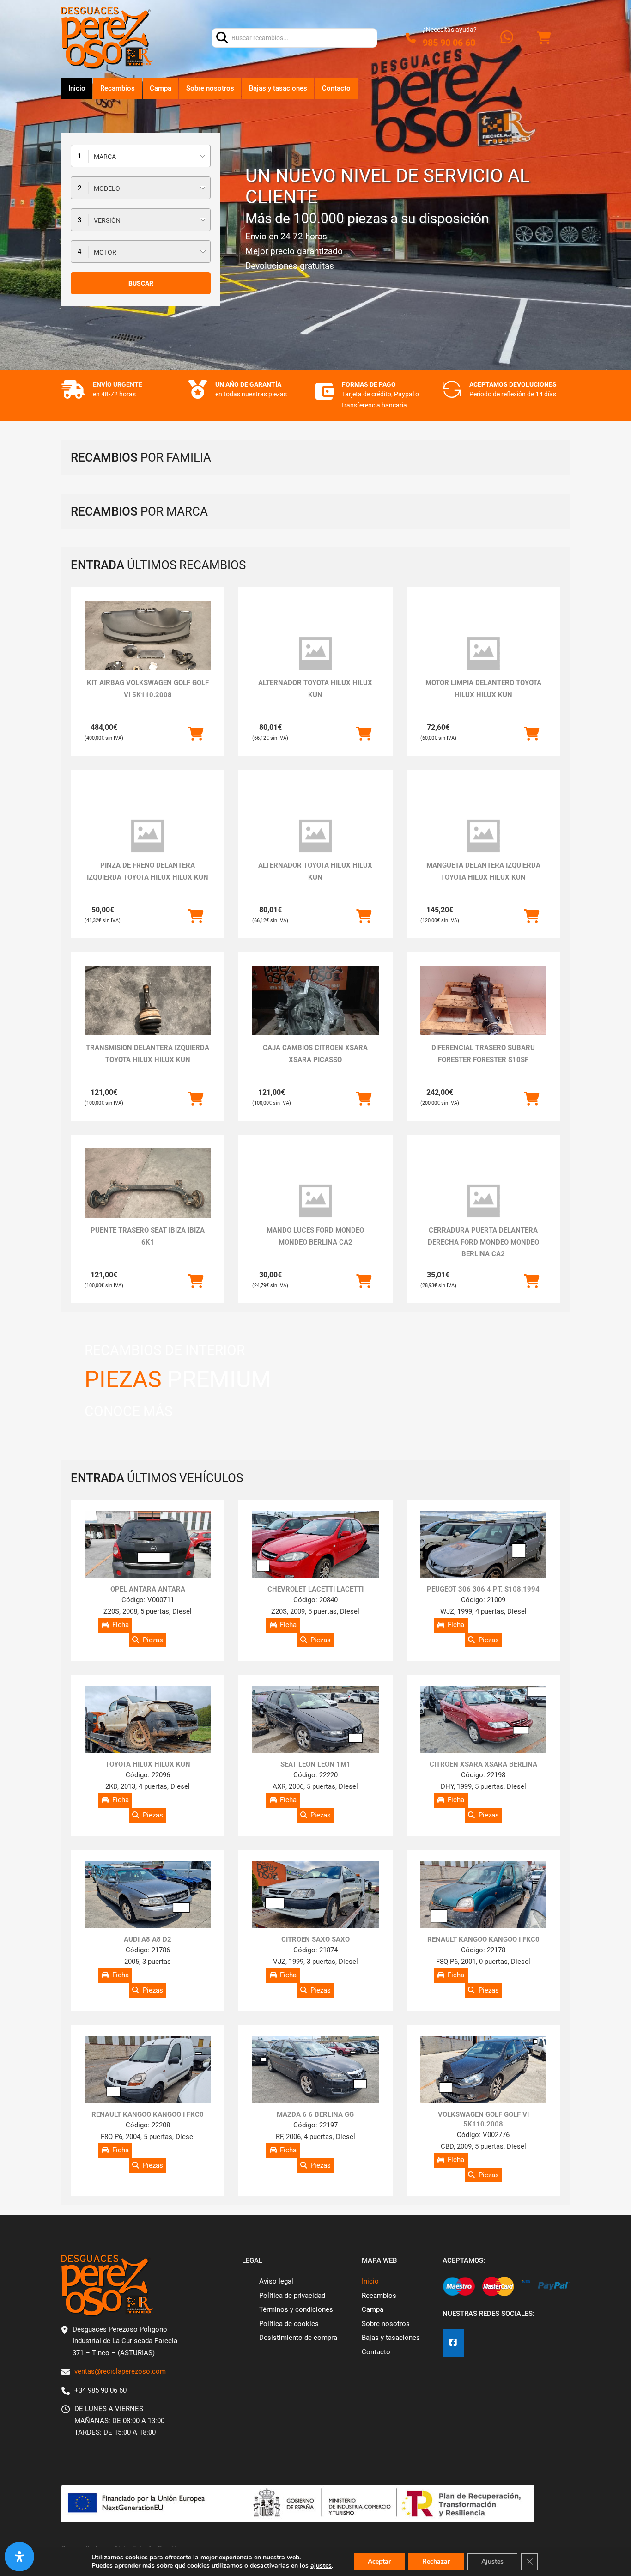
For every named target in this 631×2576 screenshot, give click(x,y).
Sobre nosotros (210, 88)
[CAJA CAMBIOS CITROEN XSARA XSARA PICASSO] (315, 1013)
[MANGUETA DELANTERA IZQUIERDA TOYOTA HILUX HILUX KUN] (483, 836)
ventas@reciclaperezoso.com (120, 2371)
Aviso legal (276, 2281)
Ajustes (492, 2561)
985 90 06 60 (449, 43)
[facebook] (453, 2343)
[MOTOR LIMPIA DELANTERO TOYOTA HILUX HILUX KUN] (483, 654)
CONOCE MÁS (129, 1411)
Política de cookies (289, 2324)
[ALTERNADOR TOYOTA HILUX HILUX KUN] (315, 654)
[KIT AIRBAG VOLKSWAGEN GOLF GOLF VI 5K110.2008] (148, 648)
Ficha (121, 1625)
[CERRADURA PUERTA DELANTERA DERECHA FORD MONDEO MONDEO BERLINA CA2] (483, 1201)
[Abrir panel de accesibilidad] (19, 2557)
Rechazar (436, 2561)
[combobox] (141, 156)
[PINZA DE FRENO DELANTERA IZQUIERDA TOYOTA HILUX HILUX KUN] (148, 836)
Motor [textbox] (105, 252)
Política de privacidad (292, 2296)
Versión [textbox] (107, 220)
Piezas (153, 1640)
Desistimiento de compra (298, 2338)
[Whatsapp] (507, 38)
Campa (161, 88)
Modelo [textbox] (107, 188)
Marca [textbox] (105, 157)
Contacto (336, 88)
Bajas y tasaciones (278, 88)
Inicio (77, 88)
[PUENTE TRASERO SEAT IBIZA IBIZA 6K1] (148, 1196)
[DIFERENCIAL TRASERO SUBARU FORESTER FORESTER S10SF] (483, 1001)
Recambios (118, 88)
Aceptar (379, 2561)
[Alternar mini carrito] (544, 38)
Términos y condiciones (296, 2309)
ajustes (321, 2566)
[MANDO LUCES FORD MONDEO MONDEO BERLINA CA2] (315, 1201)
